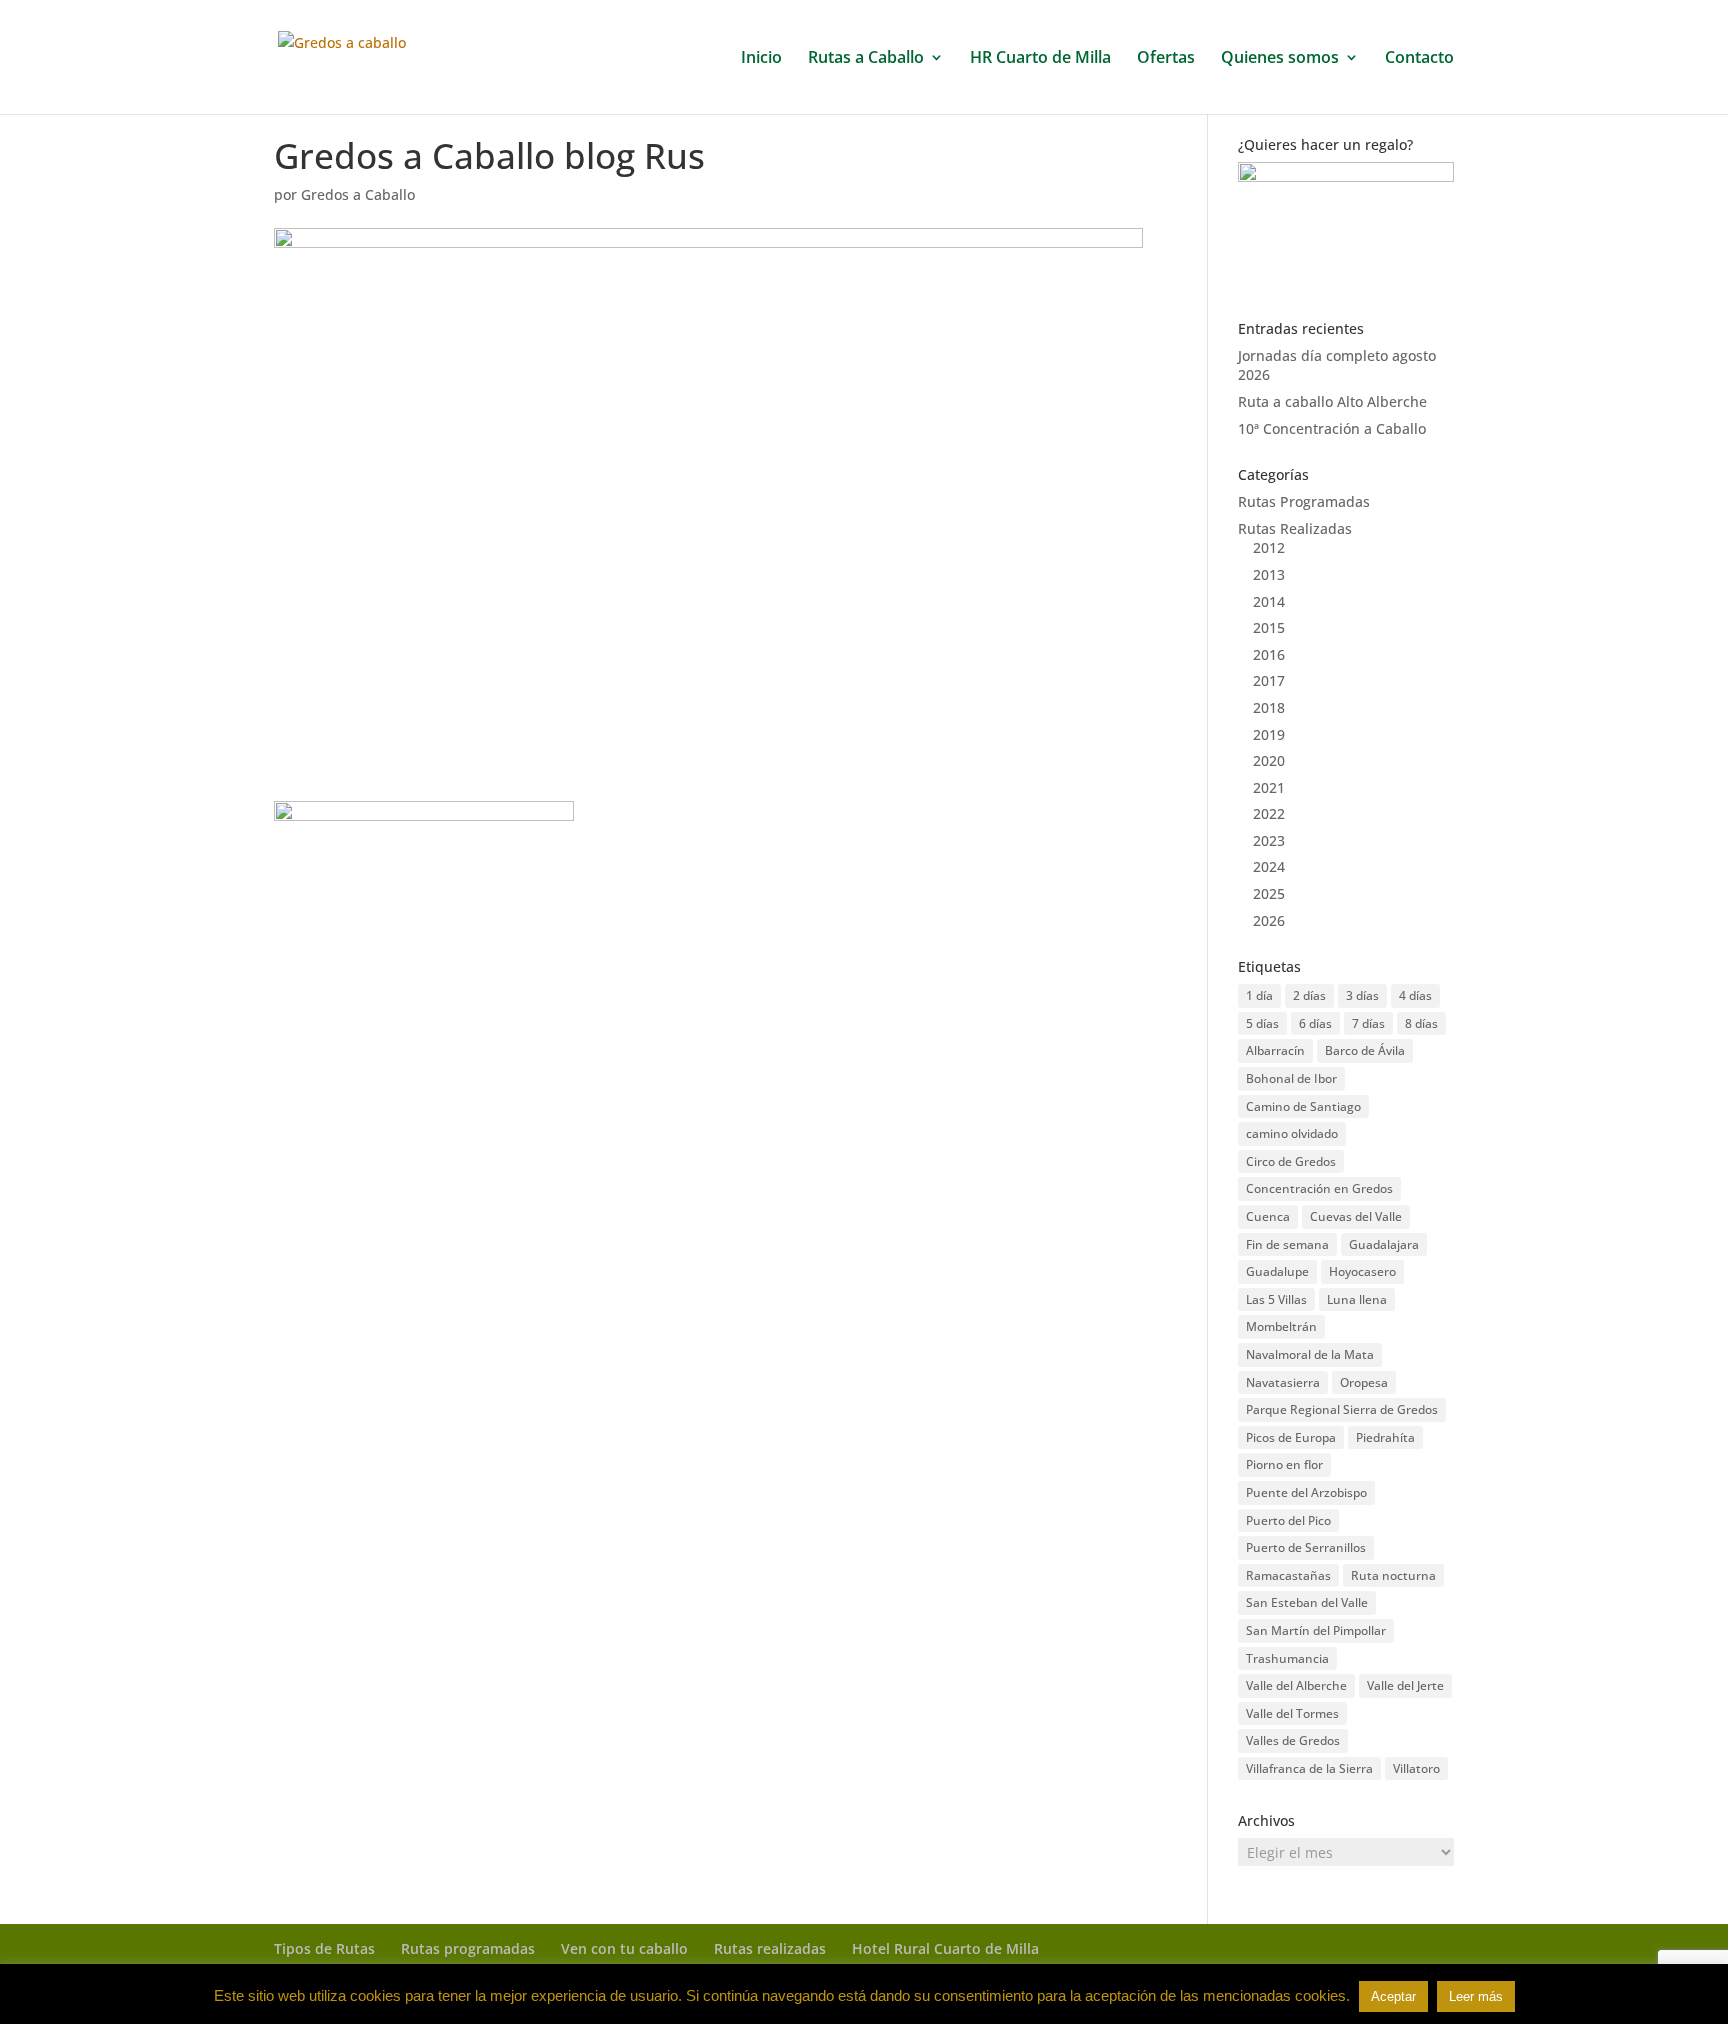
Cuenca (1268, 1216)
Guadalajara (1384, 1244)
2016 (1269, 654)
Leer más (1476, 1996)
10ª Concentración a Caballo (1332, 428)
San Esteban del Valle (1307, 1602)
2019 (1269, 734)
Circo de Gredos (1291, 1161)
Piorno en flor (1284, 1464)
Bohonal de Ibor (1291, 1078)
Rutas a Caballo (866, 59)
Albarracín (1275, 1050)
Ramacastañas (1288, 1575)
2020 (1269, 760)
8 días (1421, 1023)
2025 (1269, 893)
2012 (1269, 547)
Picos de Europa (1291, 1437)
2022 (1269, 813)
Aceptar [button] (1393, 1996)
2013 (1269, 574)
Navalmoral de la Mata (1310, 1354)
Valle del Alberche (1296, 1685)
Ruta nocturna (1393, 1575)
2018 (1269, 707)
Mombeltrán (1281, 1326)
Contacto (1419, 59)
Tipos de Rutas (324, 1948)
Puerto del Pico (1288, 1520)
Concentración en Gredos (1319, 1188)
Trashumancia (1287, 1658)
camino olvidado (1292, 1133)
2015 (1269, 627)
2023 (1269, 840)
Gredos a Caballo (358, 194)
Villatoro (1416, 1768)
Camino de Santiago (1303, 1106)
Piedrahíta (1385, 1437)
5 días (1262, 1023)
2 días (1309, 995)
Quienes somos (1280, 59)
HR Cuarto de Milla (1040, 59)
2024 (1269, 866)
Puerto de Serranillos (1306, 1547)
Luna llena (1357, 1299)
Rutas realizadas (770, 1948)
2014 (1269, 601)
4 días (1415, 995)
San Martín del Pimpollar (1316, 1630)
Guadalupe (1277, 1271)
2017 (1269, 680)
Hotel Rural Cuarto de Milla (945, 1948)
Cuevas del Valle (1356, 1216)
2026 (1269, 920)
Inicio (761, 59)
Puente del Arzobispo (1306, 1492)
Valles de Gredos (1293, 1740)
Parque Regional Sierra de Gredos (1342, 1409)
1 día (1259, 995)
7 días (1368, 1023)
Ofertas (1166, 59)
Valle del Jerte (1405, 1685)
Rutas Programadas (1304, 501)
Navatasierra (1283, 1382)
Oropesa (1364, 1382)
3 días (1362, 995)
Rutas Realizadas (1295, 528)
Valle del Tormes (1292, 1713)
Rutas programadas (468, 1948)
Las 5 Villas (1276, 1299)
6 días (1315, 1023)
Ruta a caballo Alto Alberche (1332, 401)
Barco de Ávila (1365, 1050)
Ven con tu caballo (624, 1948)
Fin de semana (1287, 1244)
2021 (1269, 787)
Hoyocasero (1362, 1271)
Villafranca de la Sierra (1309, 1768)
